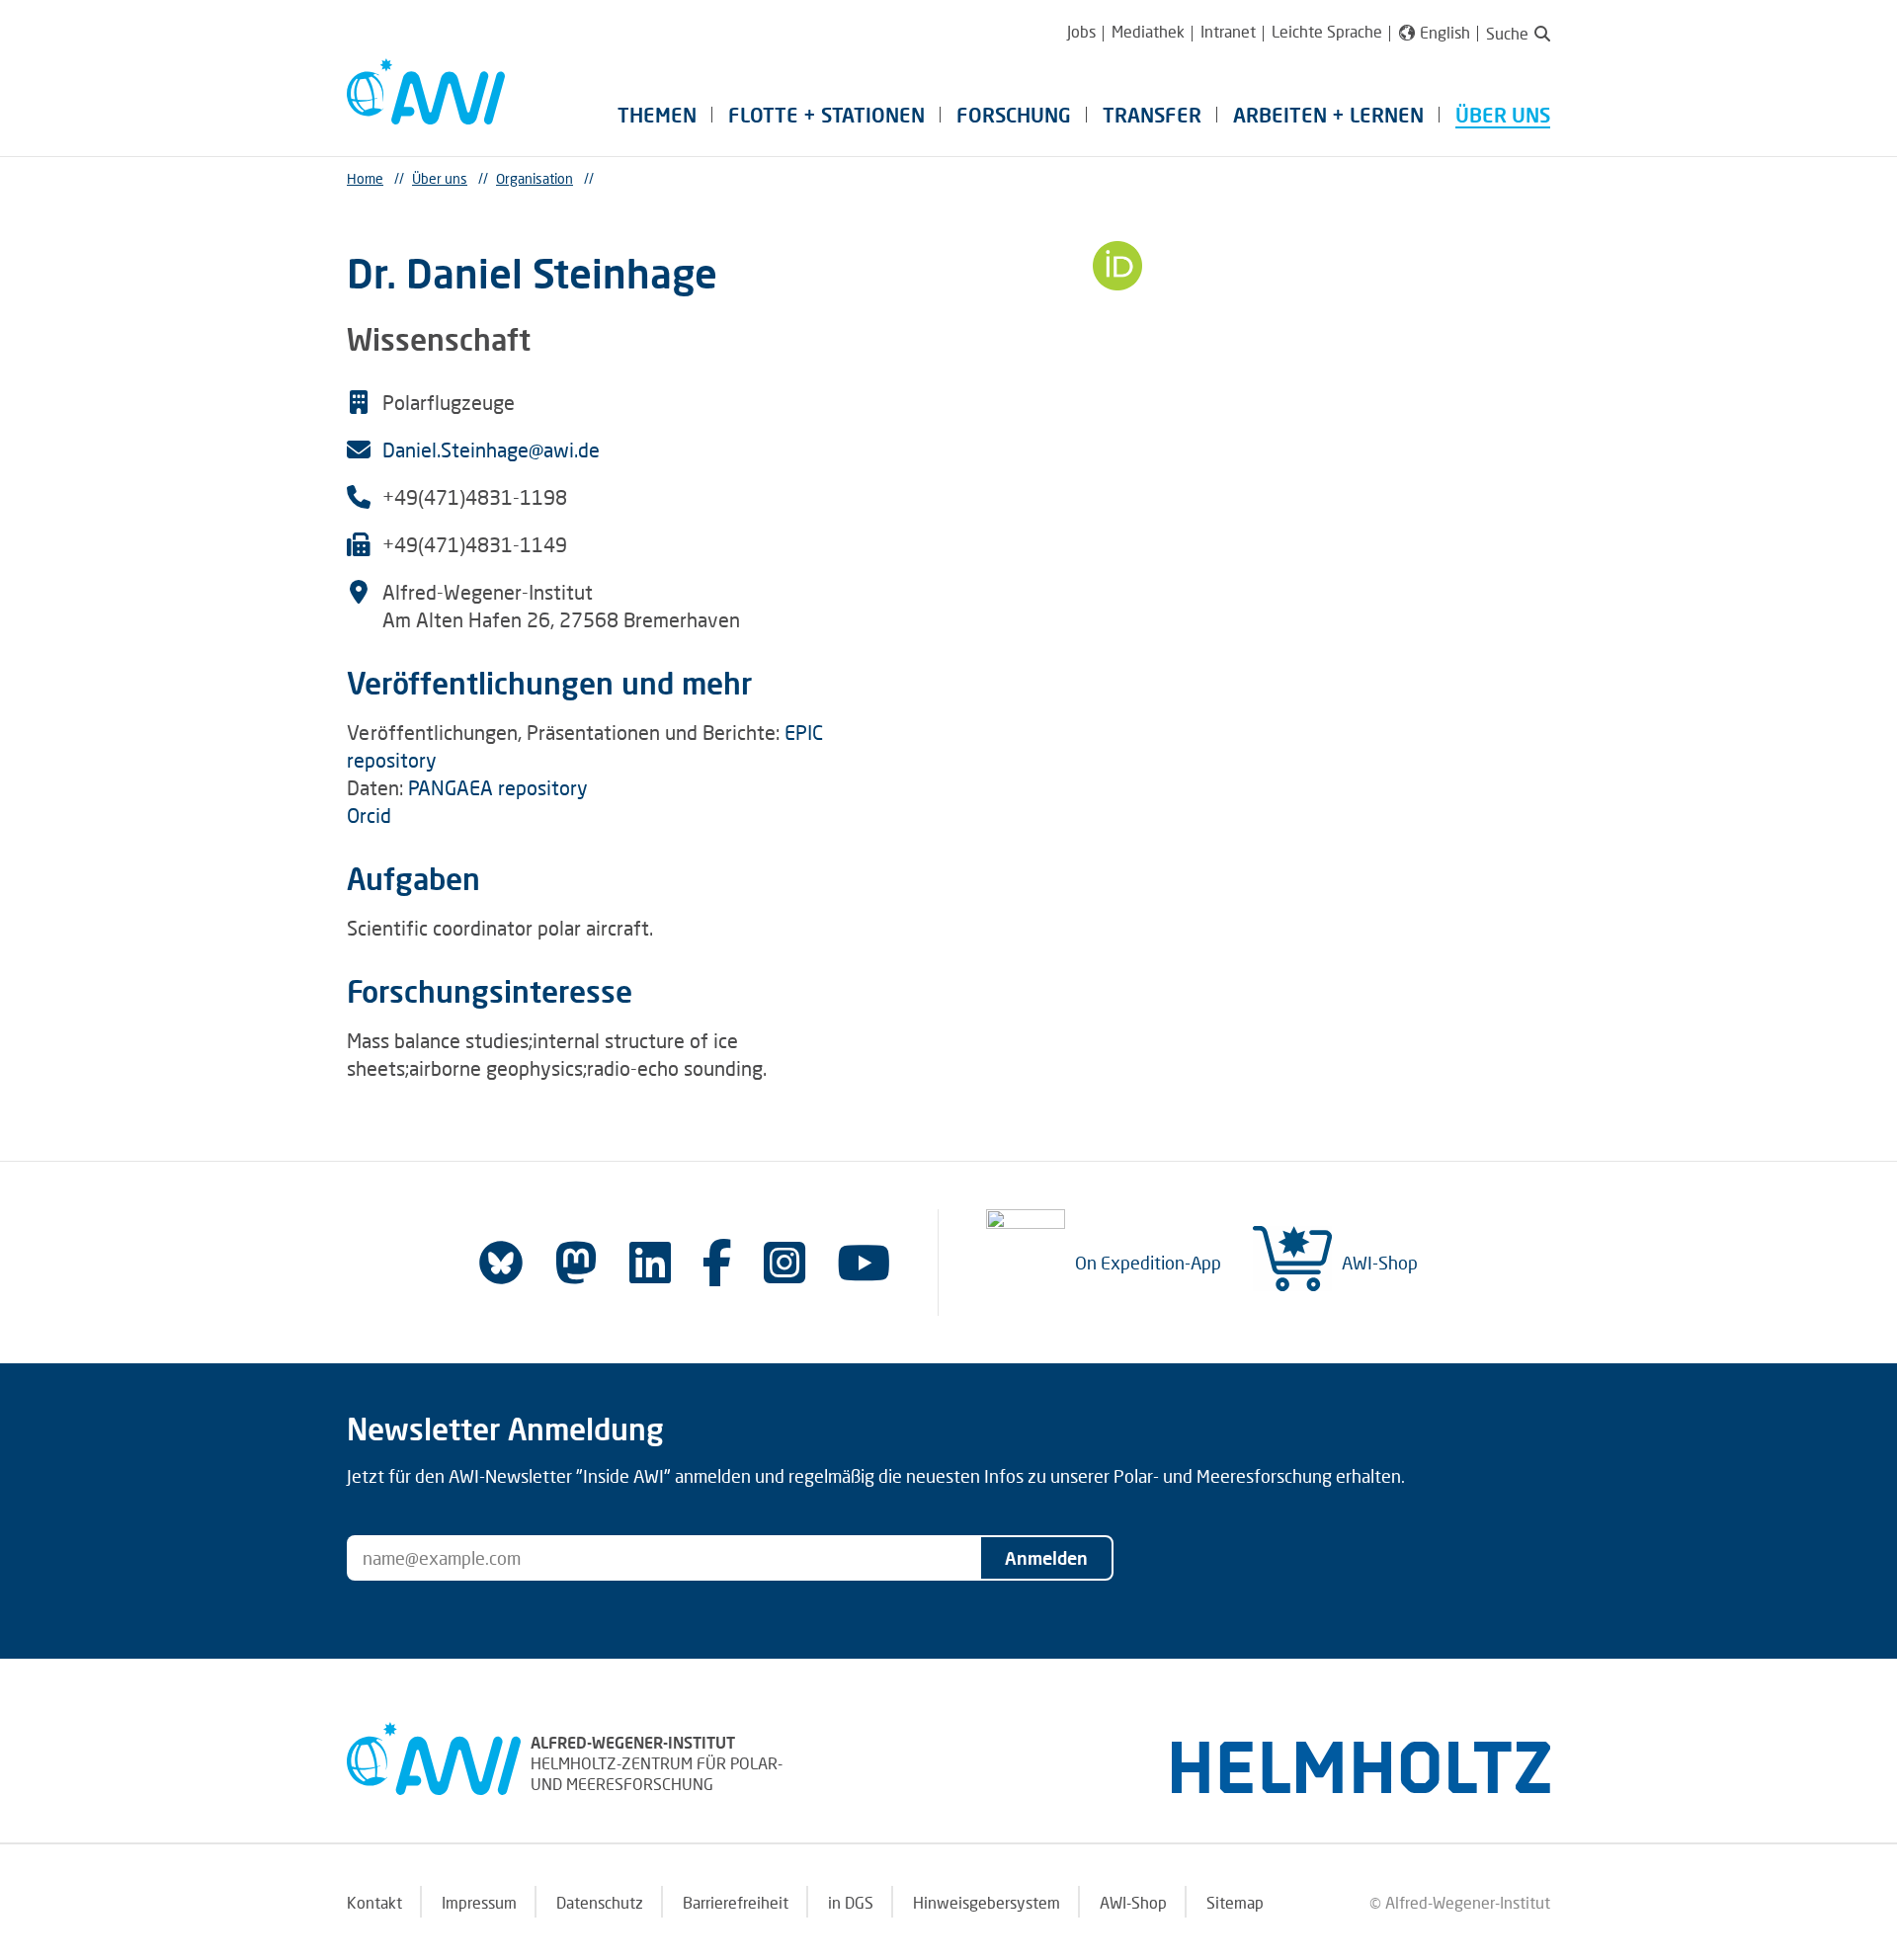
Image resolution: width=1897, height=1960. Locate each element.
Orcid (369, 815)
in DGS (851, 1902)
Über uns (1503, 115)
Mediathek (1148, 31)
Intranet (1228, 31)
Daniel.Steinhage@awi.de (491, 449)
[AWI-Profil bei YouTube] (864, 1262)
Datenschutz (600, 1902)
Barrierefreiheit (736, 1902)
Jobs (1081, 31)
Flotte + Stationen (826, 115)
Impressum (479, 1902)
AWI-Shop (1380, 1263)
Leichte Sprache (1327, 31)
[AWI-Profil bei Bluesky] (501, 1263)
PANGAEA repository (498, 787)
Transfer (1152, 115)
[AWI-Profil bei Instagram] (784, 1262)
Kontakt (374, 1902)
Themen (657, 115)
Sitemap (1235, 1902)
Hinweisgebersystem (987, 1902)
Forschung (1014, 115)
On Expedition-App (1148, 1263)
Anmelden (1046, 1558)
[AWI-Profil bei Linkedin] (650, 1262)
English (1445, 33)
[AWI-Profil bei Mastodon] (576, 1263)
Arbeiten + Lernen (1328, 115)
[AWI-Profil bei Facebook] (717, 1262)
